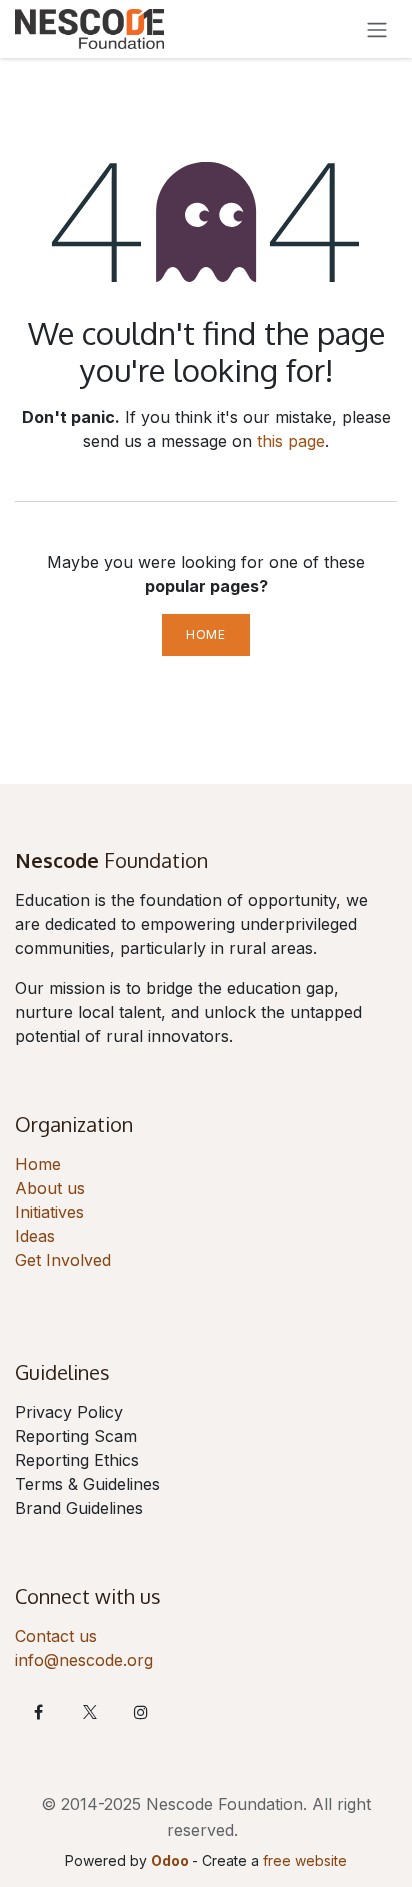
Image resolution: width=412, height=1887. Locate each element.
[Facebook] (38, 1712)
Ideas (35, 1236)
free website (305, 1860)
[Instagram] (141, 1712)
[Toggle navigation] (377, 29)
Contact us (56, 1636)
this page (291, 441)
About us (50, 1188)
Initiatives (49, 1212)
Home (205, 634)
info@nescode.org (84, 1660)
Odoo (171, 1860)
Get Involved (63, 1260)
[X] (90, 1712)
